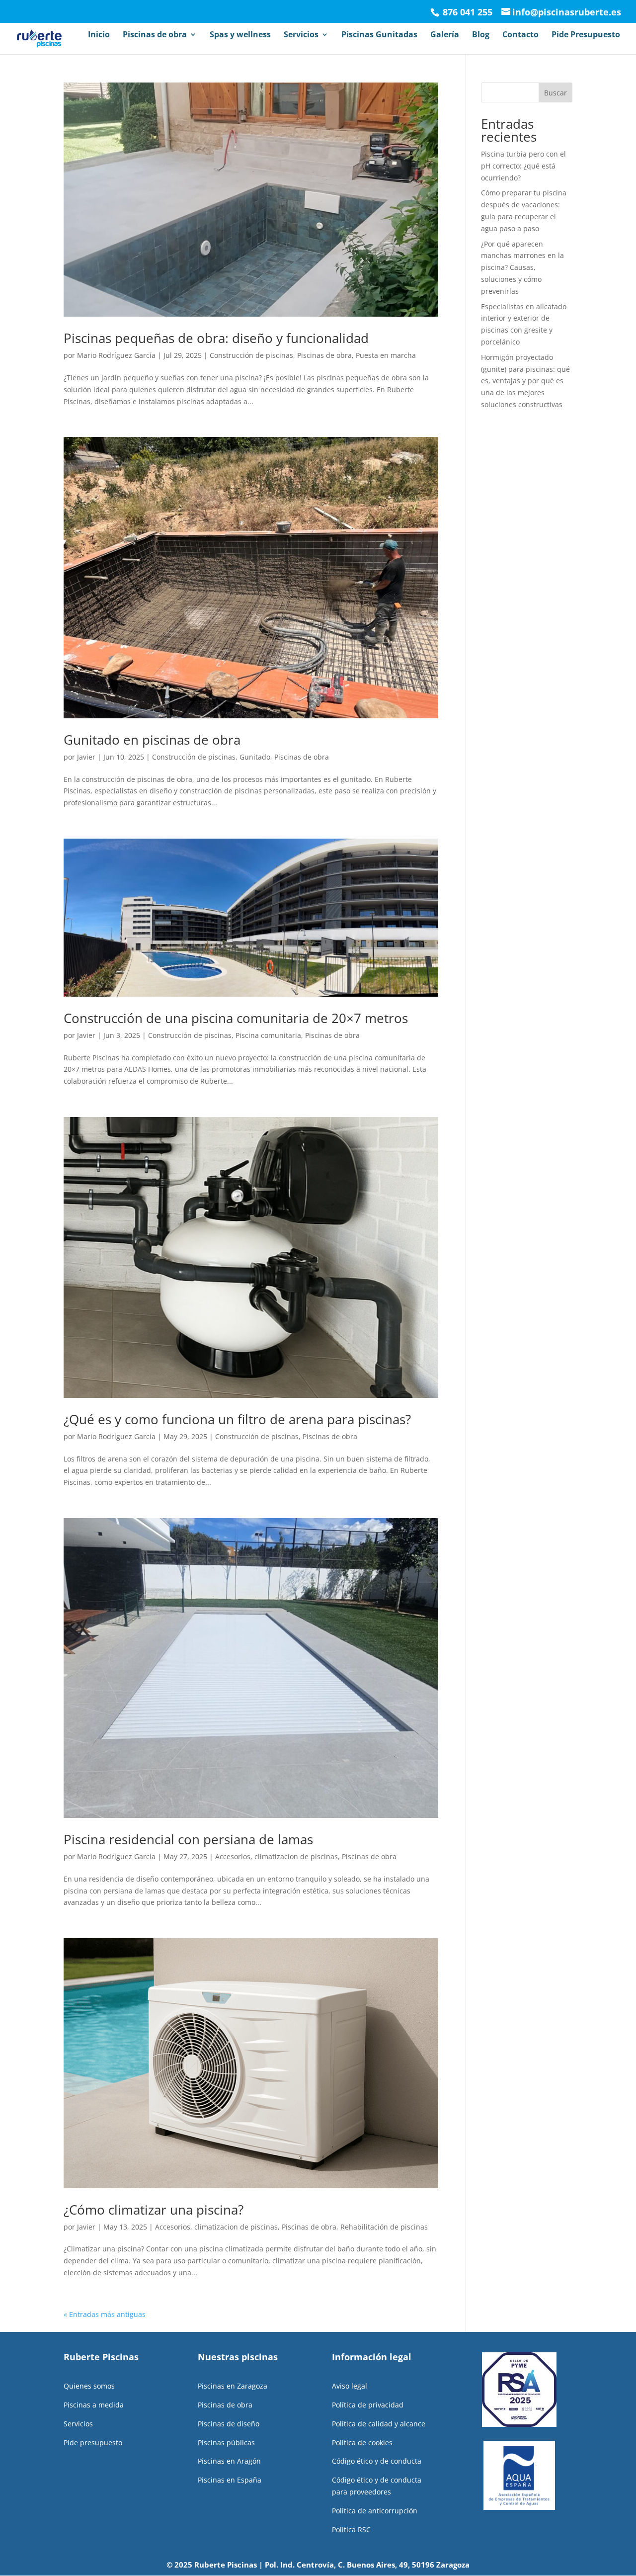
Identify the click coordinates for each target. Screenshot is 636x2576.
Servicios (301, 35)
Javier (86, 757)
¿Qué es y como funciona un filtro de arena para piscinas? (237, 1419)
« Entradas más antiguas (105, 2314)
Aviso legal (350, 2386)
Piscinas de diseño (229, 2424)
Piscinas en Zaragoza (233, 2386)
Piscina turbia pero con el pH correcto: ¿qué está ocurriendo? (523, 166)
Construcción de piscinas (251, 355)
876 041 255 (466, 12)
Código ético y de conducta (377, 2461)
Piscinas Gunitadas (379, 35)
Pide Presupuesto (586, 35)
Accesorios (233, 1856)
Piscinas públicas (226, 2443)
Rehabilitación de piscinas (384, 2227)
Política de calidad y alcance (379, 2424)
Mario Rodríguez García (116, 355)
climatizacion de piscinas (296, 1856)
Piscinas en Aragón (229, 2461)
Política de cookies (362, 2443)
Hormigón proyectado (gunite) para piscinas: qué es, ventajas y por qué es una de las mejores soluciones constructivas (525, 381)
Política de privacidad (368, 2405)
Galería (445, 35)
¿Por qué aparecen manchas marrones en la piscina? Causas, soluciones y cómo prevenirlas (522, 267)
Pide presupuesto (93, 2443)
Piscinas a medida (94, 2405)
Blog (481, 35)
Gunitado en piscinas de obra (152, 740)
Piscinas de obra (155, 35)
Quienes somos (89, 2386)
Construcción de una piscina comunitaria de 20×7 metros (236, 1018)
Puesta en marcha (386, 355)
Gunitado (255, 757)
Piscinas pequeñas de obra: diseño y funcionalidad (216, 338)
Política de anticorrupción (375, 2511)
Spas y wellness (240, 35)
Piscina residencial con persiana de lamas (188, 1839)
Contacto (520, 35)
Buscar (556, 93)
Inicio (99, 35)
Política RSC (351, 2530)
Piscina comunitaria (268, 1035)
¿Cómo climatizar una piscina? (154, 2210)
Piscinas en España (230, 2480)
